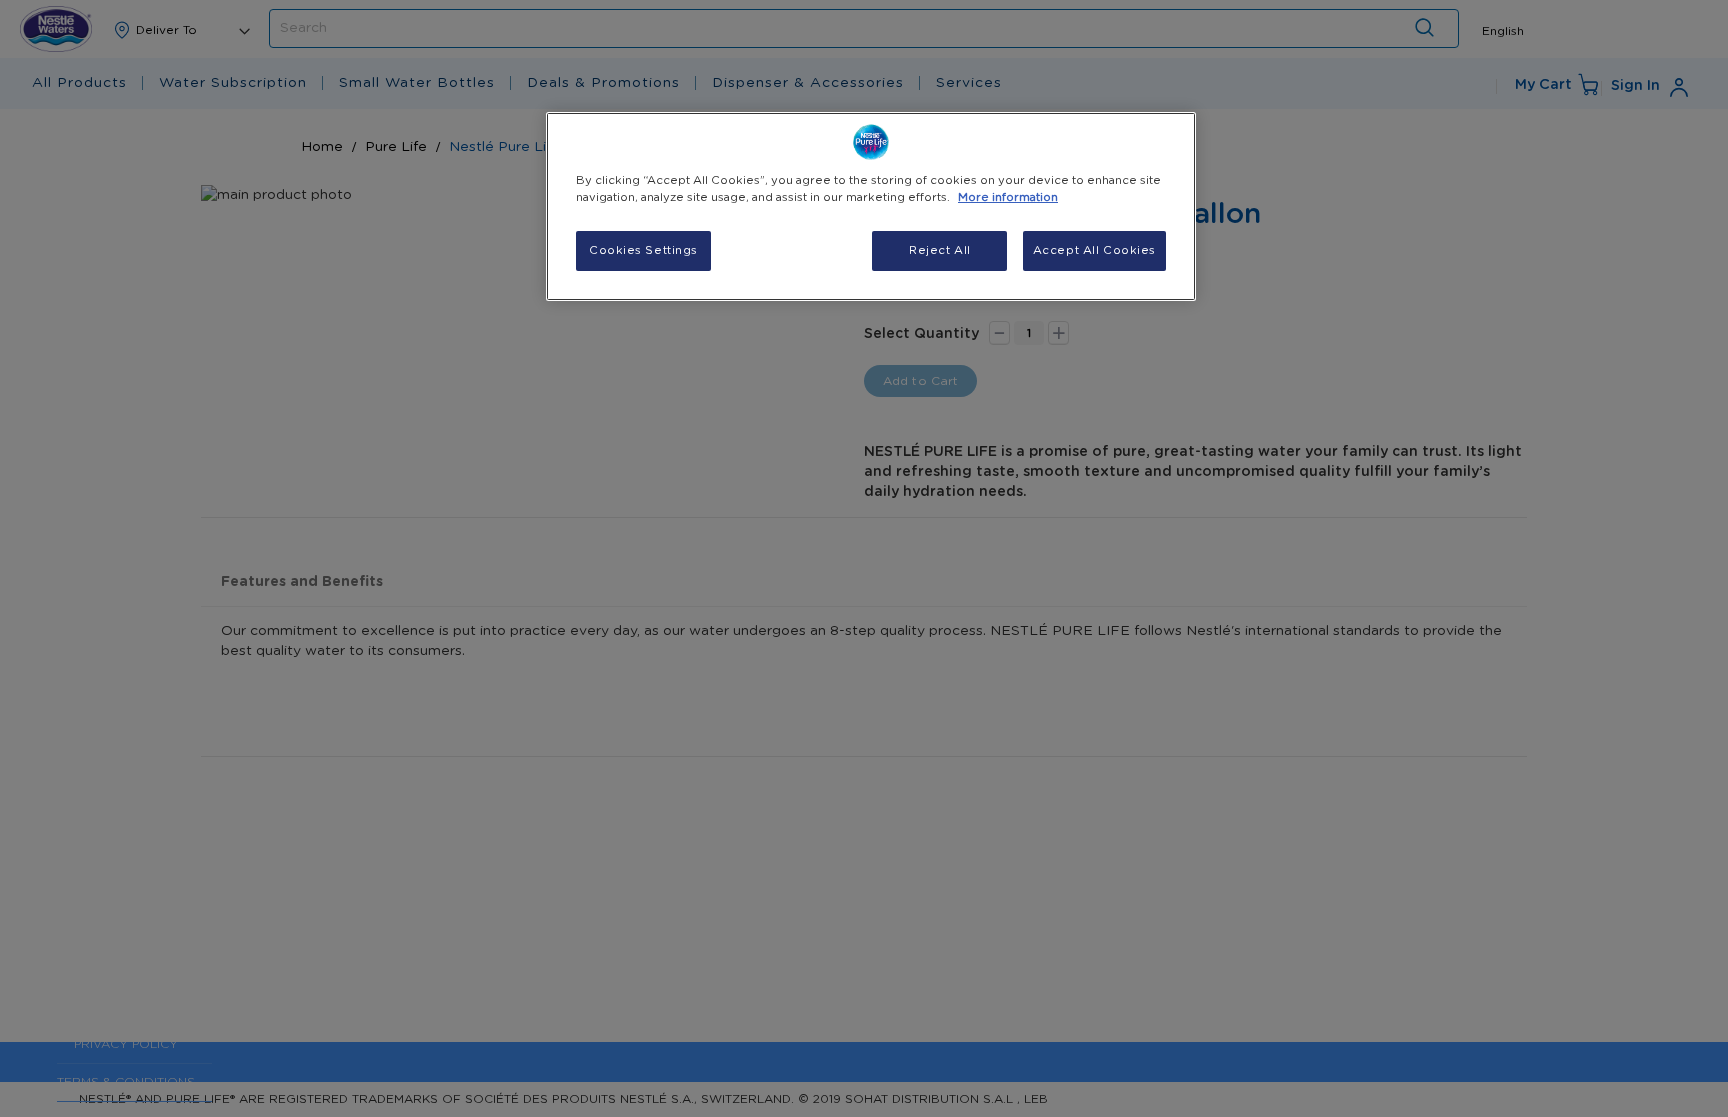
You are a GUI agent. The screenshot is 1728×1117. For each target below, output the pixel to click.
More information (1008, 197)
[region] (871, 206)
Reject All (940, 250)
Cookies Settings (643, 250)
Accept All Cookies (1094, 250)
